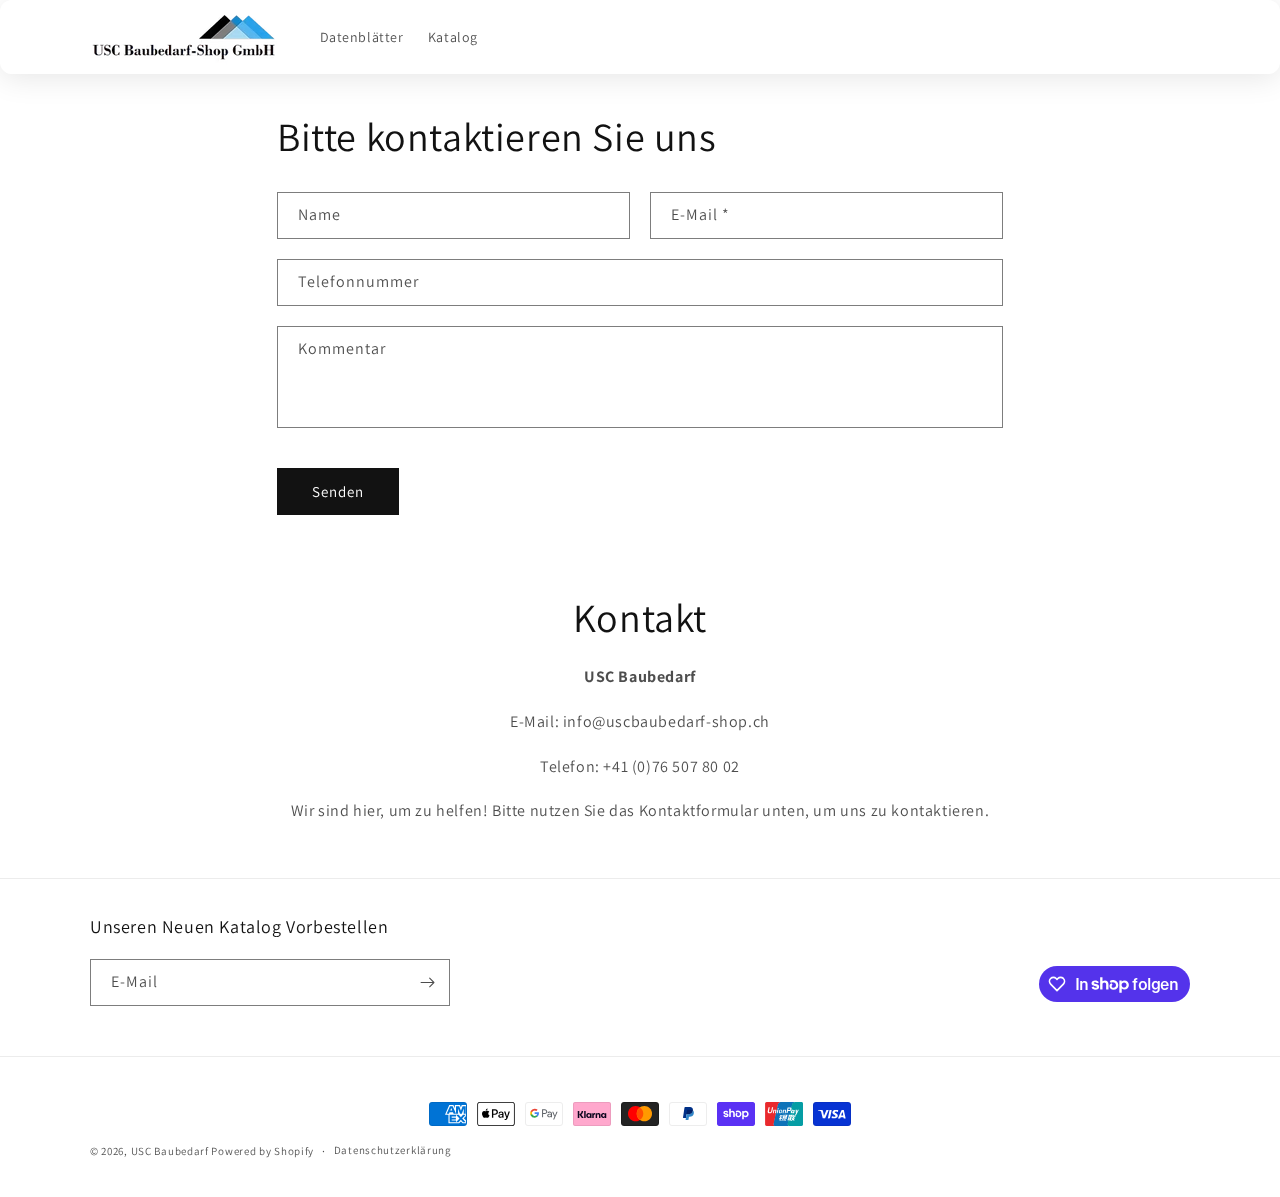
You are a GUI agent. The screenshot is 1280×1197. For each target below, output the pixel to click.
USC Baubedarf (170, 1151)
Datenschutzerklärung (393, 1150)
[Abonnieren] (427, 982)
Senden (338, 491)
